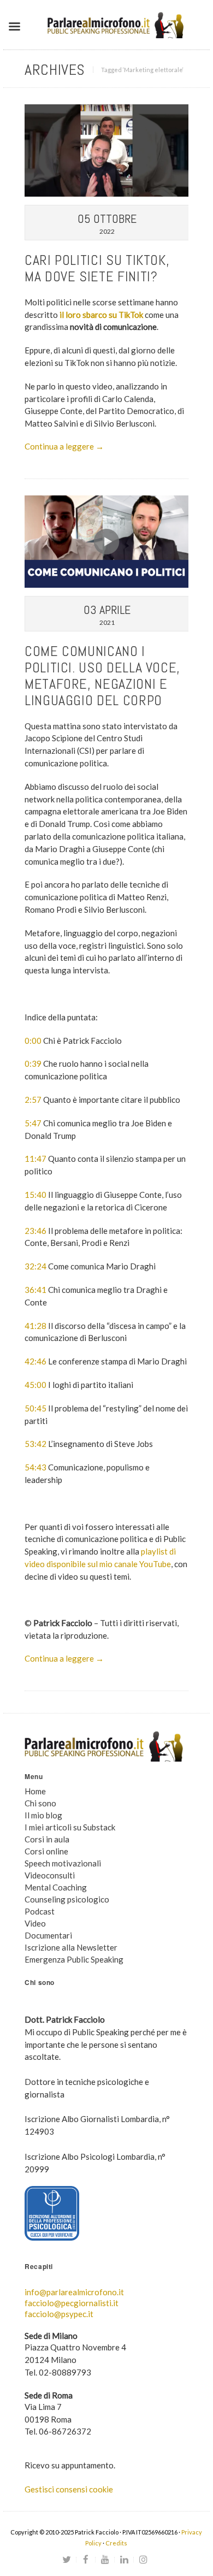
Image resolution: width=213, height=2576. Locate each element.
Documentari (48, 1935)
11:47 (35, 1159)
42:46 (35, 1361)
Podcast (40, 1911)
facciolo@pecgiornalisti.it (72, 2303)
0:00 (33, 1041)
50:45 (35, 1408)
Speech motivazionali (63, 1863)
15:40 (35, 1195)
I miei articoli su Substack (70, 1827)
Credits (116, 2543)
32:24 (35, 1266)
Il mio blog (43, 1815)
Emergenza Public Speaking (74, 1959)
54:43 (35, 1467)
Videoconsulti (50, 1875)
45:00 (35, 1385)
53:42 (35, 1444)
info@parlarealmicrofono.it (74, 2292)
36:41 (35, 1290)
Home (35, 1791)
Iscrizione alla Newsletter (71, 1947)
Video (35, 1923)
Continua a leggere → (64, 446)
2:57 (33, 1100)
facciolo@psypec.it (59, 2314)
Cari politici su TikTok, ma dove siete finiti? (97, 268)
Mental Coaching (56, 1887)
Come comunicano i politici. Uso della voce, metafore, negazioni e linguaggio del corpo (102, 676)
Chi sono (40, 1803)
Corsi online (46, 1851)
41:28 (35, 1326)
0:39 (33, 1064)
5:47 (33, 1123)
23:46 (35, 1231)
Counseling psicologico (67, 1899)
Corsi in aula (47, 1839)
